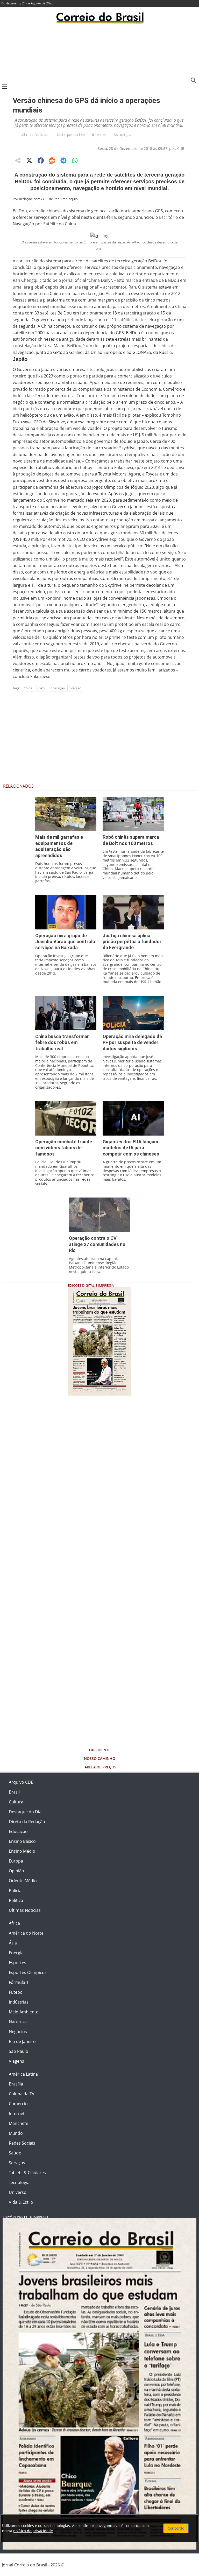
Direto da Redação (27, 1822)
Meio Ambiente (24, 2012)
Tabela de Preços (100, 1767)
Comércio (18, 2104)
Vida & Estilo (21, 2202)
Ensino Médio (22, 1851)
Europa (16, 1861)
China (28, 688)
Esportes (17, 1963)
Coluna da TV (22, 2094)
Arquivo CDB (21, 1782)
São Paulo (19, 2051)
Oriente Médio (23, 1881)
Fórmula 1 (19, 1982)
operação (58, 688)
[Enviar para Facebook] (41, 160)
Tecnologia (122, 134)
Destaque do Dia (70, 134)
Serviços (17, 2163)
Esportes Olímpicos (28, 1972)
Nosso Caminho (100, 1758)
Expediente (100, 1750)
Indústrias (19, 2002)
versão (76, 688)
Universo (18, 2192)
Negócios (18, 2032)
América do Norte (26, 1933)
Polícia (15, 1891)
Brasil (14, 1792)
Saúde (15, 2153)
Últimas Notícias (34, 134)
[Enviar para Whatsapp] (75, 160)
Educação (18, 1831)
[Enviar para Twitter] (29, 160)
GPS (41, 688)
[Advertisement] (99, 53)
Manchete (19, 2123)
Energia (16, 1953)
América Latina (23, 2074)
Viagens (16, 2061)
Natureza (18, 2022)
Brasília (16, 2084)
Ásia (13, 1943)
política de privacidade (33, 2531)
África (14, 1923)
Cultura (16, 1802)
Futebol (16, 1992)
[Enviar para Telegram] (63, 160)
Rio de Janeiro (22, 2041)
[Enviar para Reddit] (52, 160)
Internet (99, 134)
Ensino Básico (22, 1841)
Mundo (16, 2133)
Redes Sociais (22, 2143)
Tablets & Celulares (27, 2173)
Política (16, 1900)
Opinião (16, 1871)
